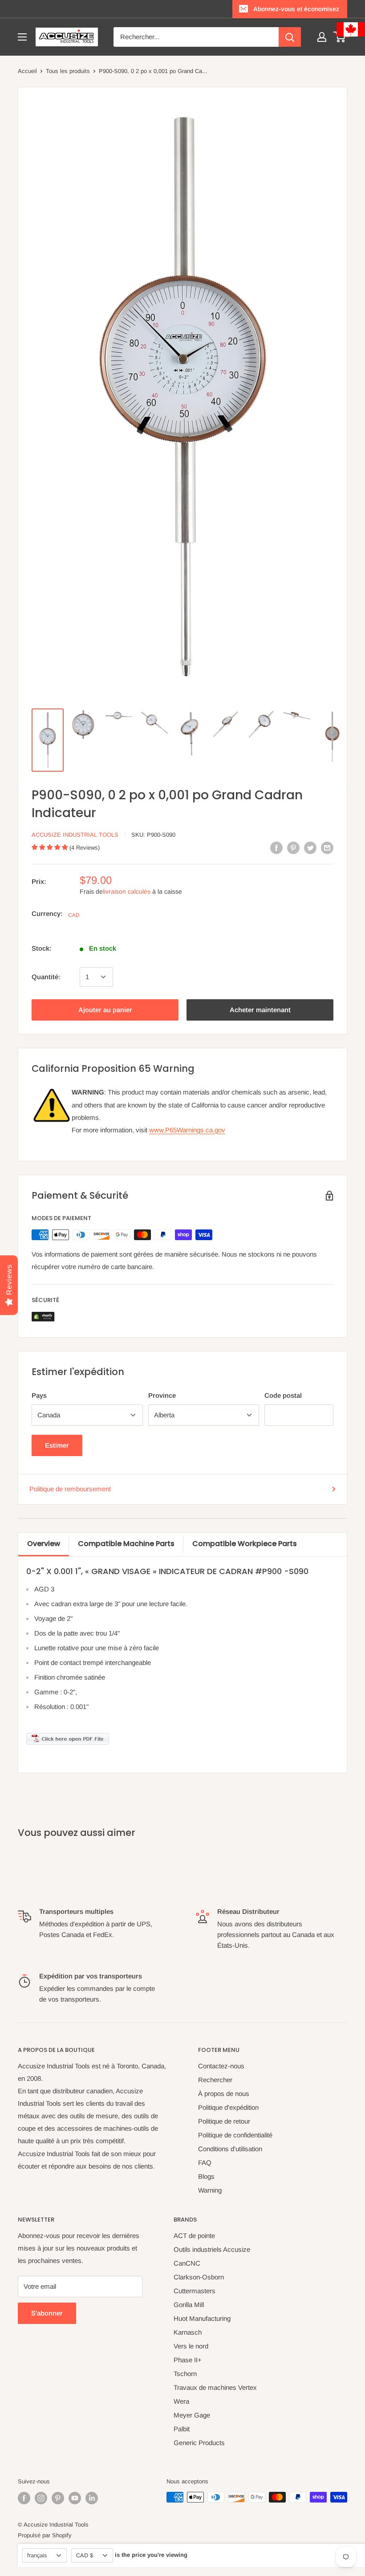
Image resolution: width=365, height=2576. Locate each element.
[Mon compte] (322, 37)
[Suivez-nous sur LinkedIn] (92, 2498)
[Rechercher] (290, 37)
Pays (39, 1395)
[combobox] (196, 37)
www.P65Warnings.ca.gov (187, 1130)
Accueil (27, 71)
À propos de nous (224, 2094)
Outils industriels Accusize (212, 2249)
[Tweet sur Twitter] (310, 848)
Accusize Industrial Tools (75, 835)
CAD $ (85, 2555)
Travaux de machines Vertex (215, 2387)
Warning (210, 2190)
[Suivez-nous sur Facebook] (24, 2498)
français (37, 2555)
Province (162, 1395)
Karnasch (188, 2332)
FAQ (205, 2163)
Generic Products (199, 2443)
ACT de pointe (194, 2236)
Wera (181, 2401)
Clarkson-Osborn (199, 2277)
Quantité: (46, 977)
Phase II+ (188, 2360)
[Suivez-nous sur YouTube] (75, 2498)
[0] (340, 37)
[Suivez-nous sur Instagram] (41, 2498)
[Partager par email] (327, 848)
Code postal (283, 1395)
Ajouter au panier (105, 1010)
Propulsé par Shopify (45, 2535)
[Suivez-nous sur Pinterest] (58, 2498)
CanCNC (187, 2263)
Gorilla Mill (189, 2305)
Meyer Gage (192, 2415)
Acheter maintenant (260, 1010)
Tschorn (185, 2374)
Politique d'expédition (228, 2107)
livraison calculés (127, 891)
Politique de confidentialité (235, 2135)
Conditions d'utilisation (230, 2149)
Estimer (57, 1445)
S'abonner (47, 2313)
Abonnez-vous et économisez (296, 9)
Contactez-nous (221, 2066)
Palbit (182, 2429)
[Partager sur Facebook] (276, 848)
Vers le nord (191, 2346)
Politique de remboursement (70, 1489)
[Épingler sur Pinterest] (293, 848)
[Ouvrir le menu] (22, 37)
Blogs (206, 2176)
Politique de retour (224, 2121)
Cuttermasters (195, 2291)
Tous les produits (68, 71)
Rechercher (215, 2080)
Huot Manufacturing (202, 2318)
